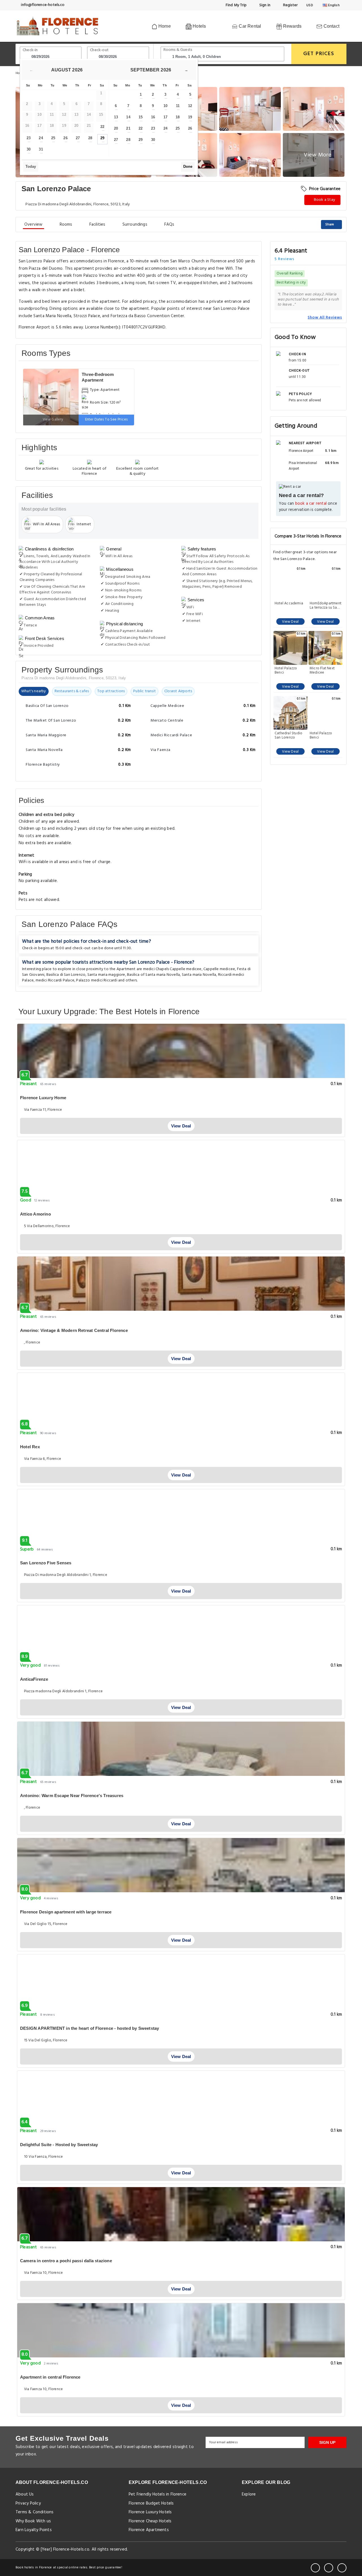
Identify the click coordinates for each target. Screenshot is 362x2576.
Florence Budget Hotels (151, 2503)
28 (90, 138)
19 (190, 117)
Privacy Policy (28, 2503)
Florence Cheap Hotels (150, 2521)
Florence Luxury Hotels (150, 2512)
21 (128, 128)
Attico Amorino (35, 1214)
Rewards (292, 26)
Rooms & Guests (178, 50)
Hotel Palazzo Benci (286, 670)
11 (178, 106)
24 (41, 138)
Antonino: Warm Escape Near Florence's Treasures (72, 1796)
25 (53, 138)
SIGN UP (327, 2442)
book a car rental (311, 504)
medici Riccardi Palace (55, 980)
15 (141, 117)
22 (102, 127)
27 (78, 138)
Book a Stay (324, 200)
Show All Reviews (325, 317)
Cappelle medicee (219, 969)
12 (190, 106)
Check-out (99, 50)
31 (41, 149)
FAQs (169, 225)
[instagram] (342, 2568)
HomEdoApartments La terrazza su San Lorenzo (326, 606)
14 (128, 117)
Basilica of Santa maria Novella (153, 975)
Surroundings (135, 225)
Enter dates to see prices (106, 420)
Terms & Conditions (35, 2512)
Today (31, 166)
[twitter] (329, 2568)
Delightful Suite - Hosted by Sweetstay (59, 2145)
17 (165, 117)
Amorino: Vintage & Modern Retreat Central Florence (74, 1330)
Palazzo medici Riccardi (97, 980)
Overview (34, 225)
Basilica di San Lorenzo (66, 975)
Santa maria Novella (199, 975)
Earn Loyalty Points (34, 2530)
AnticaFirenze (34, 1679)
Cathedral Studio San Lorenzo (288, 735)
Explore (249, 2494)
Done (188, 166)
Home (164, 26)
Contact (331, 26)
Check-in (30, 50)
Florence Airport (301, 451)
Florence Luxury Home (43, 1098)
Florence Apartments (149, 2530)
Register (290, 5)
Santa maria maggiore (106, 975)
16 (153, 117)
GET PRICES (319, 54)
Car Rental (249, 26)
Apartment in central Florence (50, 2377)
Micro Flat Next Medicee (322, 670)
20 (116, 128)
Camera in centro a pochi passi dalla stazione (66, 2261)
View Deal (290, 622)
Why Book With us (33, 2521)
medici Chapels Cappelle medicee (172, 969)
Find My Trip (236, 5)
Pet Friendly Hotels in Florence (158, 2494)
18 (178, 117)
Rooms (66, 225)
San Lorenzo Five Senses (46, 1563)
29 (102, 138)
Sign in (264, 5)
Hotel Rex (30, 1447)
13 (116, 117)
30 (29, 149)
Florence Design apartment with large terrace (66, 1912)
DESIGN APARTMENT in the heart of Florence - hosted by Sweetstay (90, 2028)
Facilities (97, 225)
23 (29, 138)
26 (65, 138)
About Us (25, 2494)
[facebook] (315, 2568)
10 (165, 106)
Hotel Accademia (289, 604)
